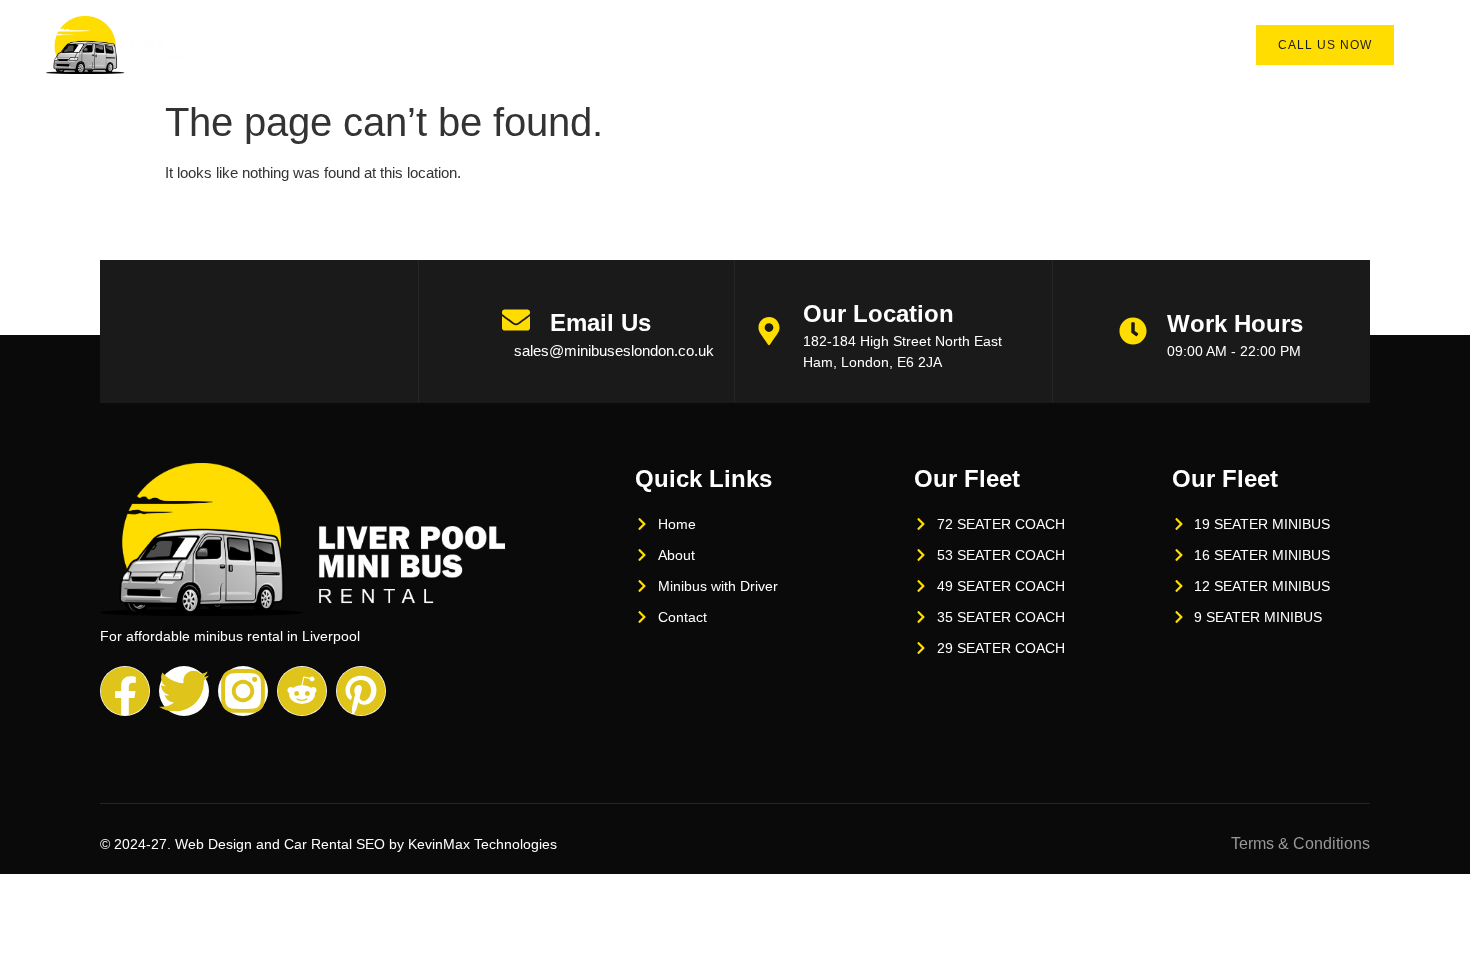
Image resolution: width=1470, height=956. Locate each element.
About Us (481, 45)
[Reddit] (302, 691)
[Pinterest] (361, 691)
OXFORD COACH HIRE (1029, 45)
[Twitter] (184, 691)
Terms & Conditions (1300, 843)
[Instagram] (243, 691)
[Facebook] (125, 691)
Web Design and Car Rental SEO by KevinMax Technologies (366, 844)
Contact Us (872, 45)
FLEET (768, 45)
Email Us (600, 322)
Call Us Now (1325, 45)
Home (387, 45)
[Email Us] (516, 320)
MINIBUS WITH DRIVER (631, 45)
